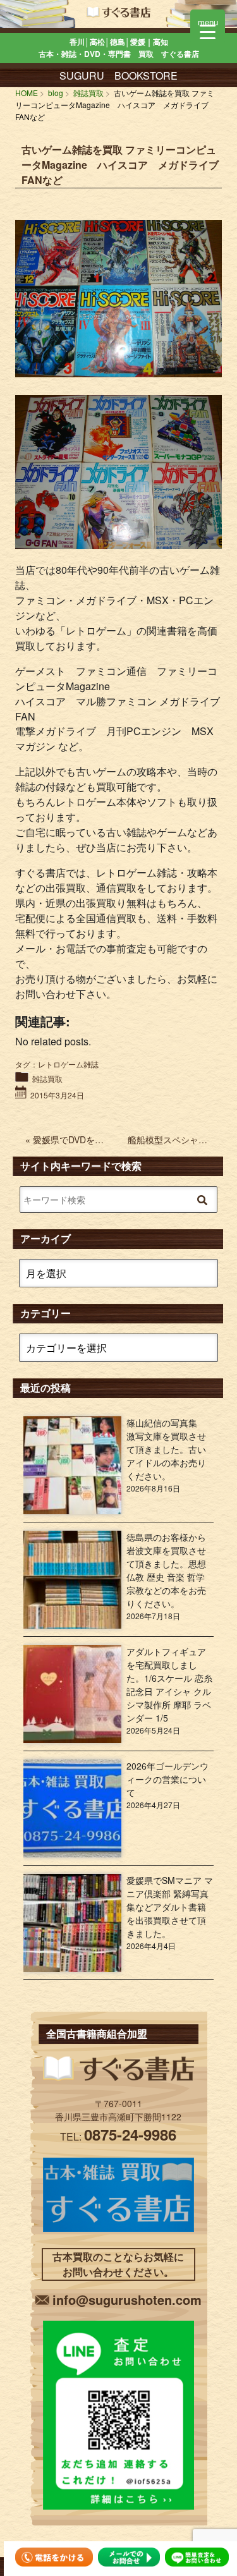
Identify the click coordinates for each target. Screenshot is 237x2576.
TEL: (118, 2136)
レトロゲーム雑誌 (68, 1064)
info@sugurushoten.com (127, 2300)
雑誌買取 (47, 1078)
